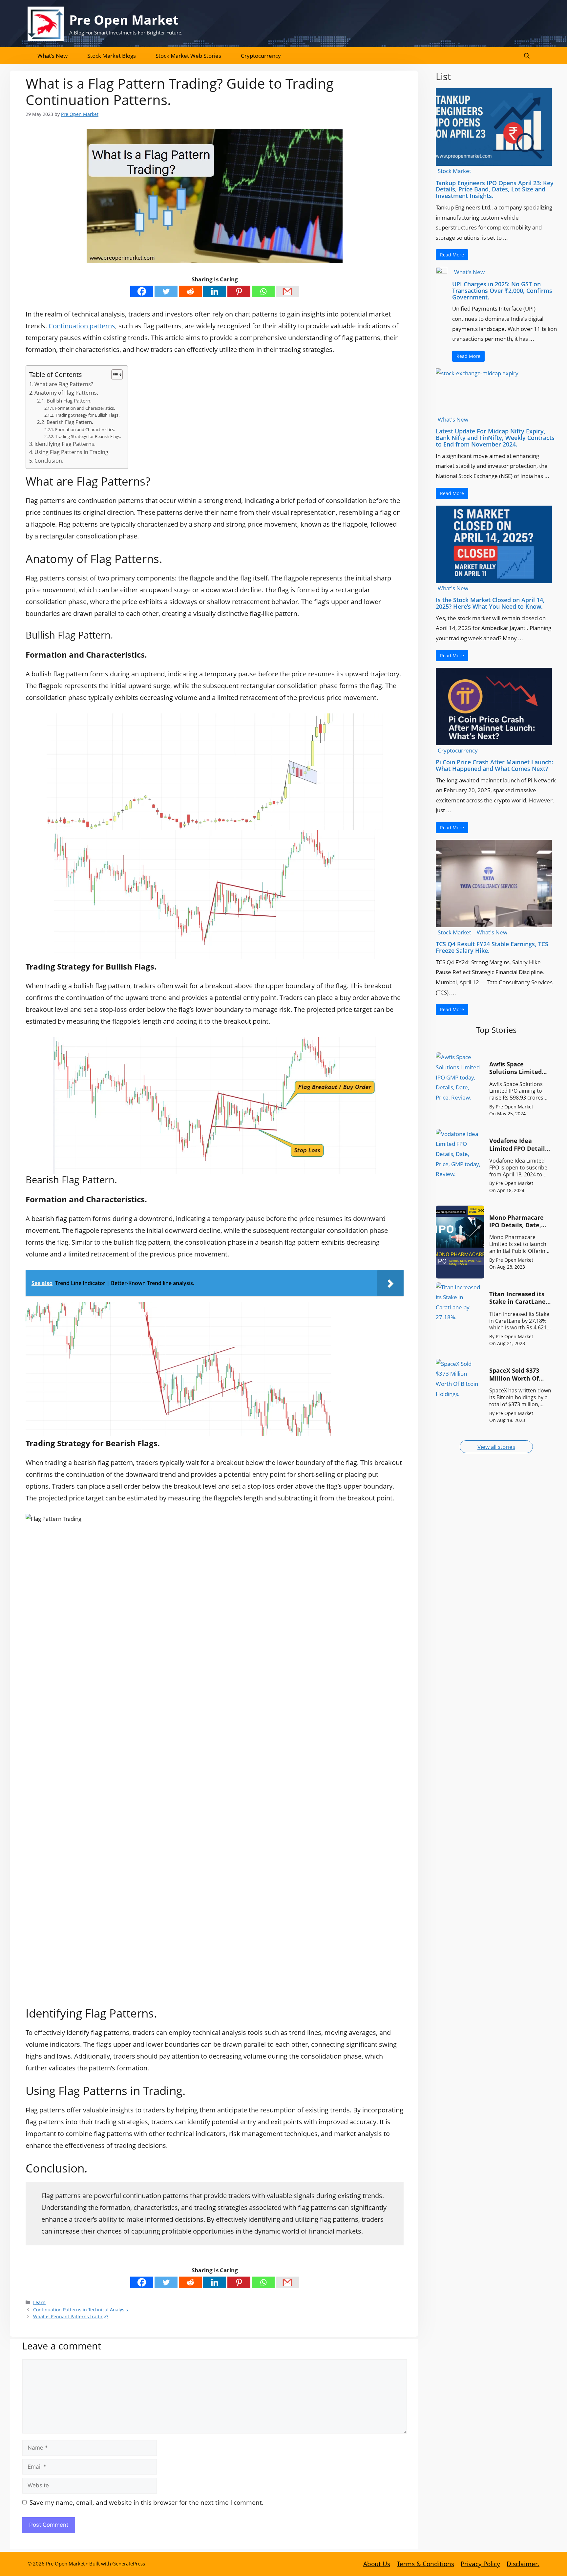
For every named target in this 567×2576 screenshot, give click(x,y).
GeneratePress (129, 2564)
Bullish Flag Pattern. (69, 401)
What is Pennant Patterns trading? (71, 2316)
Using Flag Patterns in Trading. (72, 452)
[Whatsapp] (263, 291)
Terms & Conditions (425, 2564)
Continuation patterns (82, 326)
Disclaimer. (523, 2564)
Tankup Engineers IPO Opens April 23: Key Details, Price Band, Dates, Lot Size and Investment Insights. (495, 189)
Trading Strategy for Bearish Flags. (88, 436)
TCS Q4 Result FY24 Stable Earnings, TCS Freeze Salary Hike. (492, 947)
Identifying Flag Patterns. (65, 444)
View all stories (496, 1447)
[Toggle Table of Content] (114, 375)
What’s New (52, 56)
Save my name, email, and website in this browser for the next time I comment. (147, 2502)
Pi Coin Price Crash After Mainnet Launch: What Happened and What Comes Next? (494, 765)
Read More (452, 255)
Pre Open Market (124, 20)
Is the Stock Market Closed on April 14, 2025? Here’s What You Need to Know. (490, 603)
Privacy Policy (480, 2564)
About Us (377, 2564)
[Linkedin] (215, 291)
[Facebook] (142, 291)
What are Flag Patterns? (64, 384)
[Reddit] (190, 291)
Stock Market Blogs (112, 56)
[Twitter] (166, 291)
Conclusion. (49, 461)
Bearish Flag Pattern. (70, 422)
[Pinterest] (239, 291)
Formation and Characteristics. (85, 408)
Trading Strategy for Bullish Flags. (87, 415)
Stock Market (454, 171)
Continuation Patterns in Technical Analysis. (81, 2310)
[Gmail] (287, 291)
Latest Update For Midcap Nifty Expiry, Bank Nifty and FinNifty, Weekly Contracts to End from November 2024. (495, 438)
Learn (39, 2302)
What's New (469, 272)
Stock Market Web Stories (188, 56)
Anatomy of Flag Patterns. (66, 393)
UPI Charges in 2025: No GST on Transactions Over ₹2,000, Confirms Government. (502, 291)
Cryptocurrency (261, 56)
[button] (527, 56)
